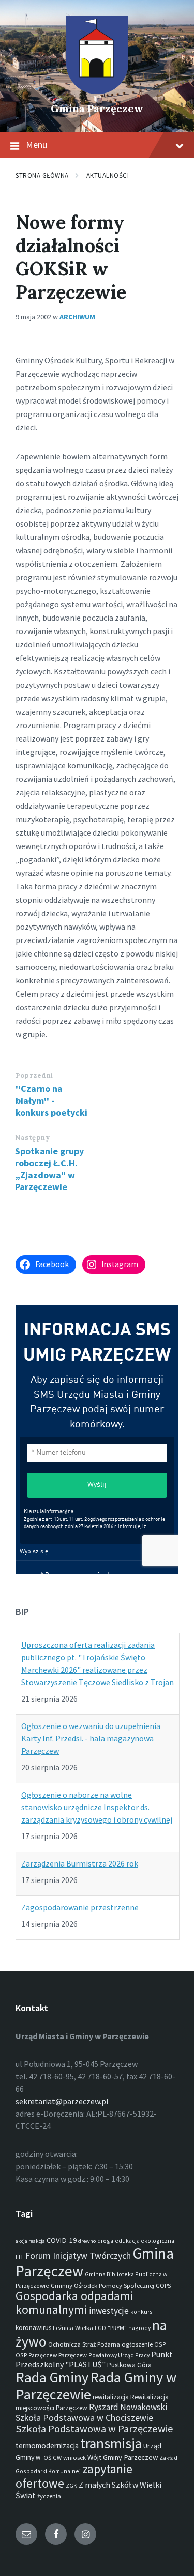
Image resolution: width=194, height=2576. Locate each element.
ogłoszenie (137, 2344)
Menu (36, 144)
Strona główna (42, 175)
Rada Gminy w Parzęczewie (96, 2385)
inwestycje (109, 2311)
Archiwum (77, 317)
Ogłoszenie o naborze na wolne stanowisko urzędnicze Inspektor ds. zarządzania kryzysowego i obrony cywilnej (97, 1807)
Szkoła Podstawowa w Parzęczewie (94, 2429)
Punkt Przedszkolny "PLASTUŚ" (94, 2359)
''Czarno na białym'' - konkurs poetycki (51, 1100)
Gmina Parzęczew (97, 108)
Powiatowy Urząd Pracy (119, 2355)
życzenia (49, 2496)
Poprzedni (34, 1076)
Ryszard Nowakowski (128, 2407)
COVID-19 (62, 2240)
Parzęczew (73, 2355)
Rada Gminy (52, 2377)
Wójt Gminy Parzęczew (123, 2457)
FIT (20, 2256)
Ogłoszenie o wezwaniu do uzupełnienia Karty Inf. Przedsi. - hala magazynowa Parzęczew (91, 1738)
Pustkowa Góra (129, 2365)
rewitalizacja (111, 2397)
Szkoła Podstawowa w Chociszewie (84, 2418)
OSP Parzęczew (36, 2355)
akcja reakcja (30, 2241)
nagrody (139, 2328)
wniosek (74, 2457)
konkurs (141, 2312)
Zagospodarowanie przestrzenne (80, 1907)
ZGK (71, 2485)
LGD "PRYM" (111, 2328)
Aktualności (108, 175)
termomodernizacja (47, 2446)
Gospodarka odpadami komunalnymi (74, 2303)
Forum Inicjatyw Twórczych (78, 2255)
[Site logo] (97, 91)
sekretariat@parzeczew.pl (62, 2101)
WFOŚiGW (49, 2457)
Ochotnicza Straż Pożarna (84, 2344)
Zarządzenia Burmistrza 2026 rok (80, 1863)
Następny (32, 1138)
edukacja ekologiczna (145, 2240)
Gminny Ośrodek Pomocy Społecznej (102, 2285)
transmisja (111, 2443)
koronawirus (33, 2328)
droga (105, 2240)
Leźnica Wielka (73, 2328)
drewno (87, 2241)
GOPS (163, 2285)
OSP (160, 2344)
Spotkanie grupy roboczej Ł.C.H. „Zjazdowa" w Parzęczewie (49, 1169)
